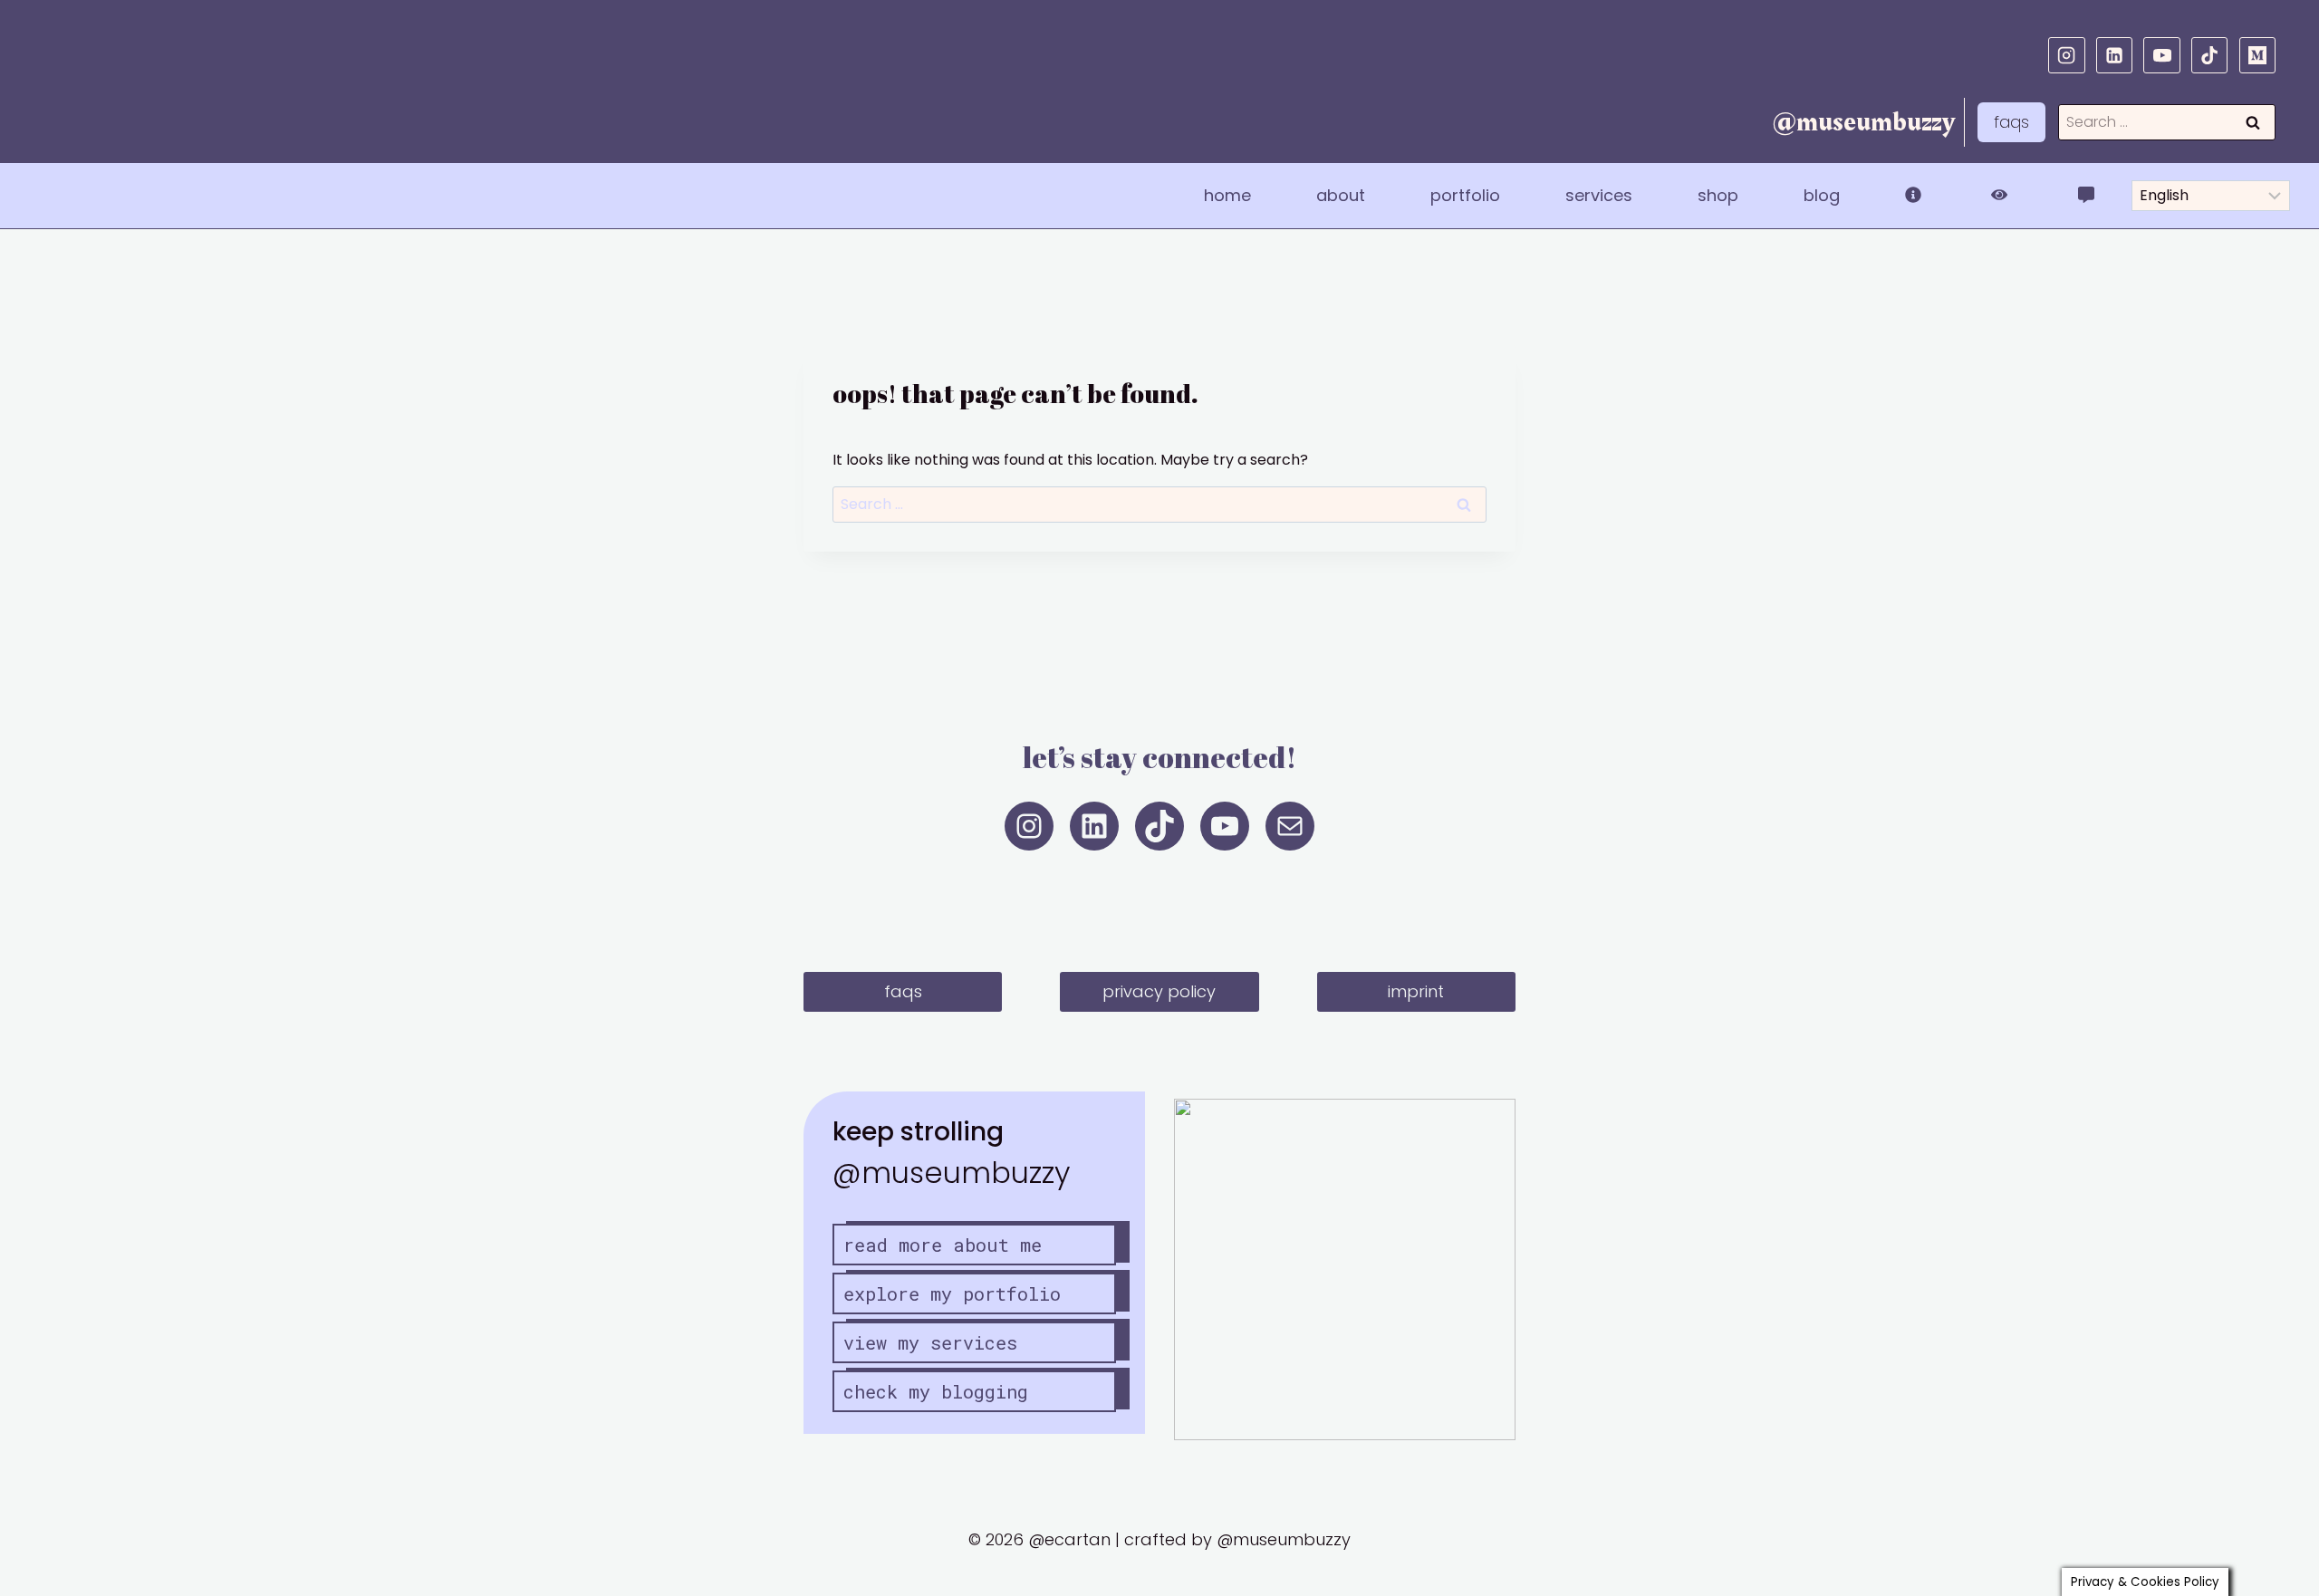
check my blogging (936, 1391)
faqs (2011, 122)
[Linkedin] (2114, 55)
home (1227, 195)
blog (1822, 195)
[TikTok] (2209, 55)
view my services (930, 1342)
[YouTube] (2161, 55)
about (1341, 195)
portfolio (1465, 195)
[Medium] (2257, 55)
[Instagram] (2066, 55)
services (1599, 195)
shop (1718, 195)
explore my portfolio (952, 1293)
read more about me (943, 1245)
